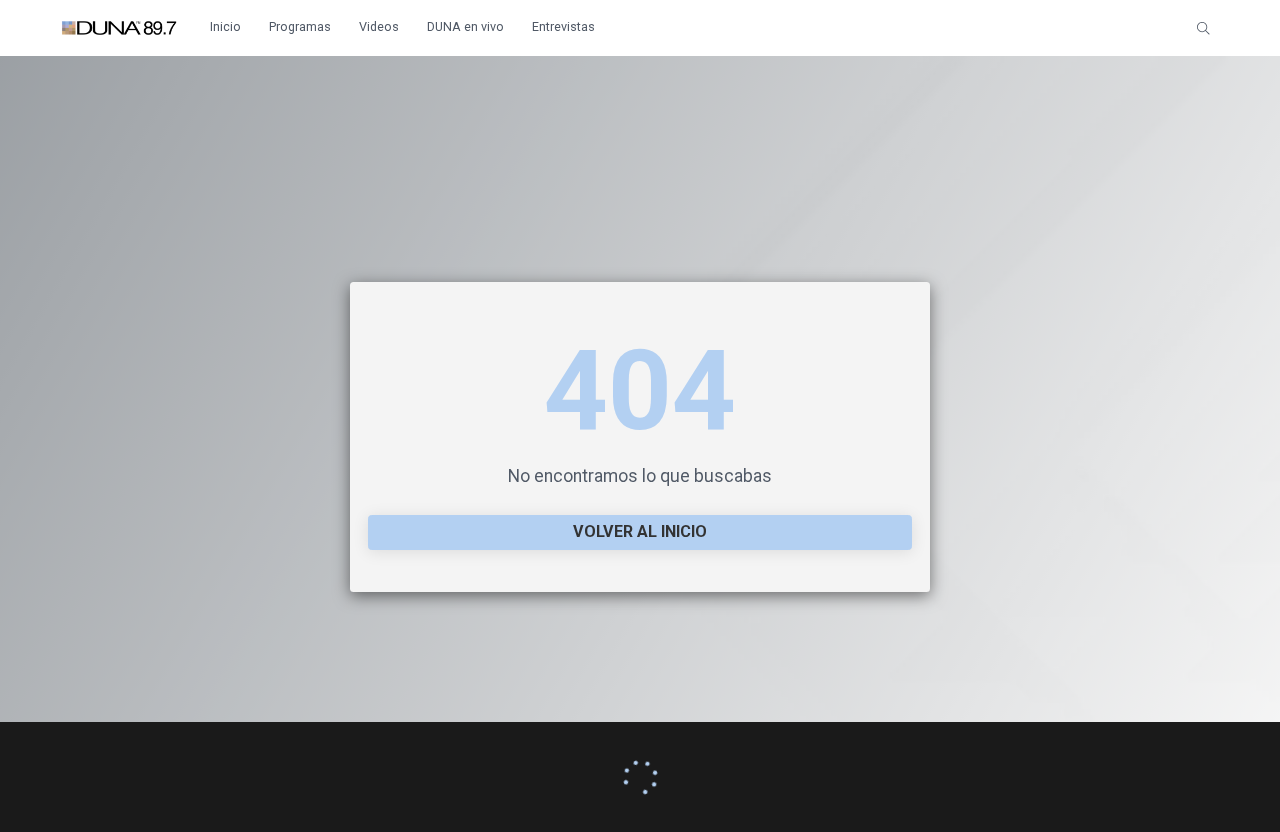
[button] (1203, 28)
